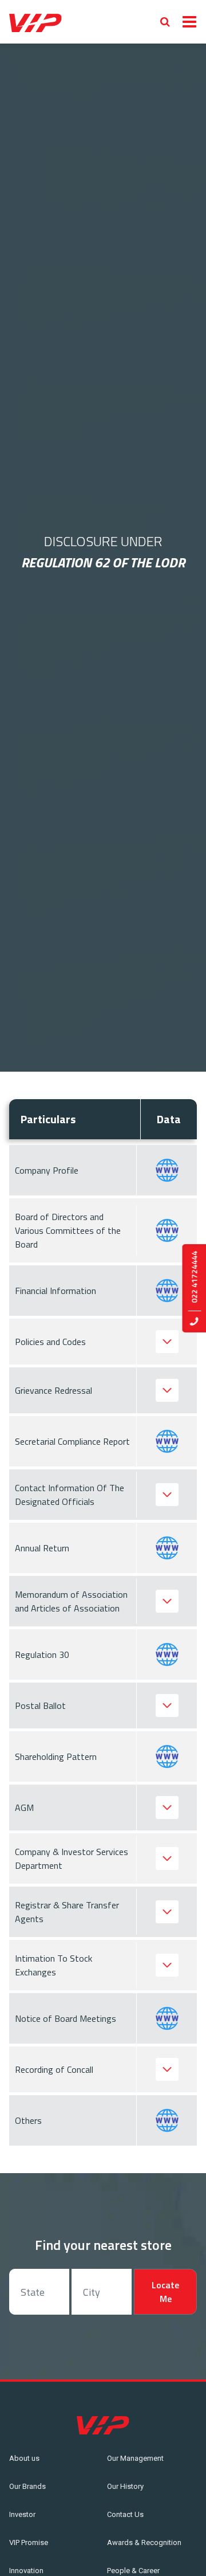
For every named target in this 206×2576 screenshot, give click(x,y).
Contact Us (125, 2514)
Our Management (135, 2458)
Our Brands (27, 2486)
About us (24, 2458)
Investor (22, 2514)
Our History (125, 2486)
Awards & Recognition (144, 2542)
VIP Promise (29, 2542)
